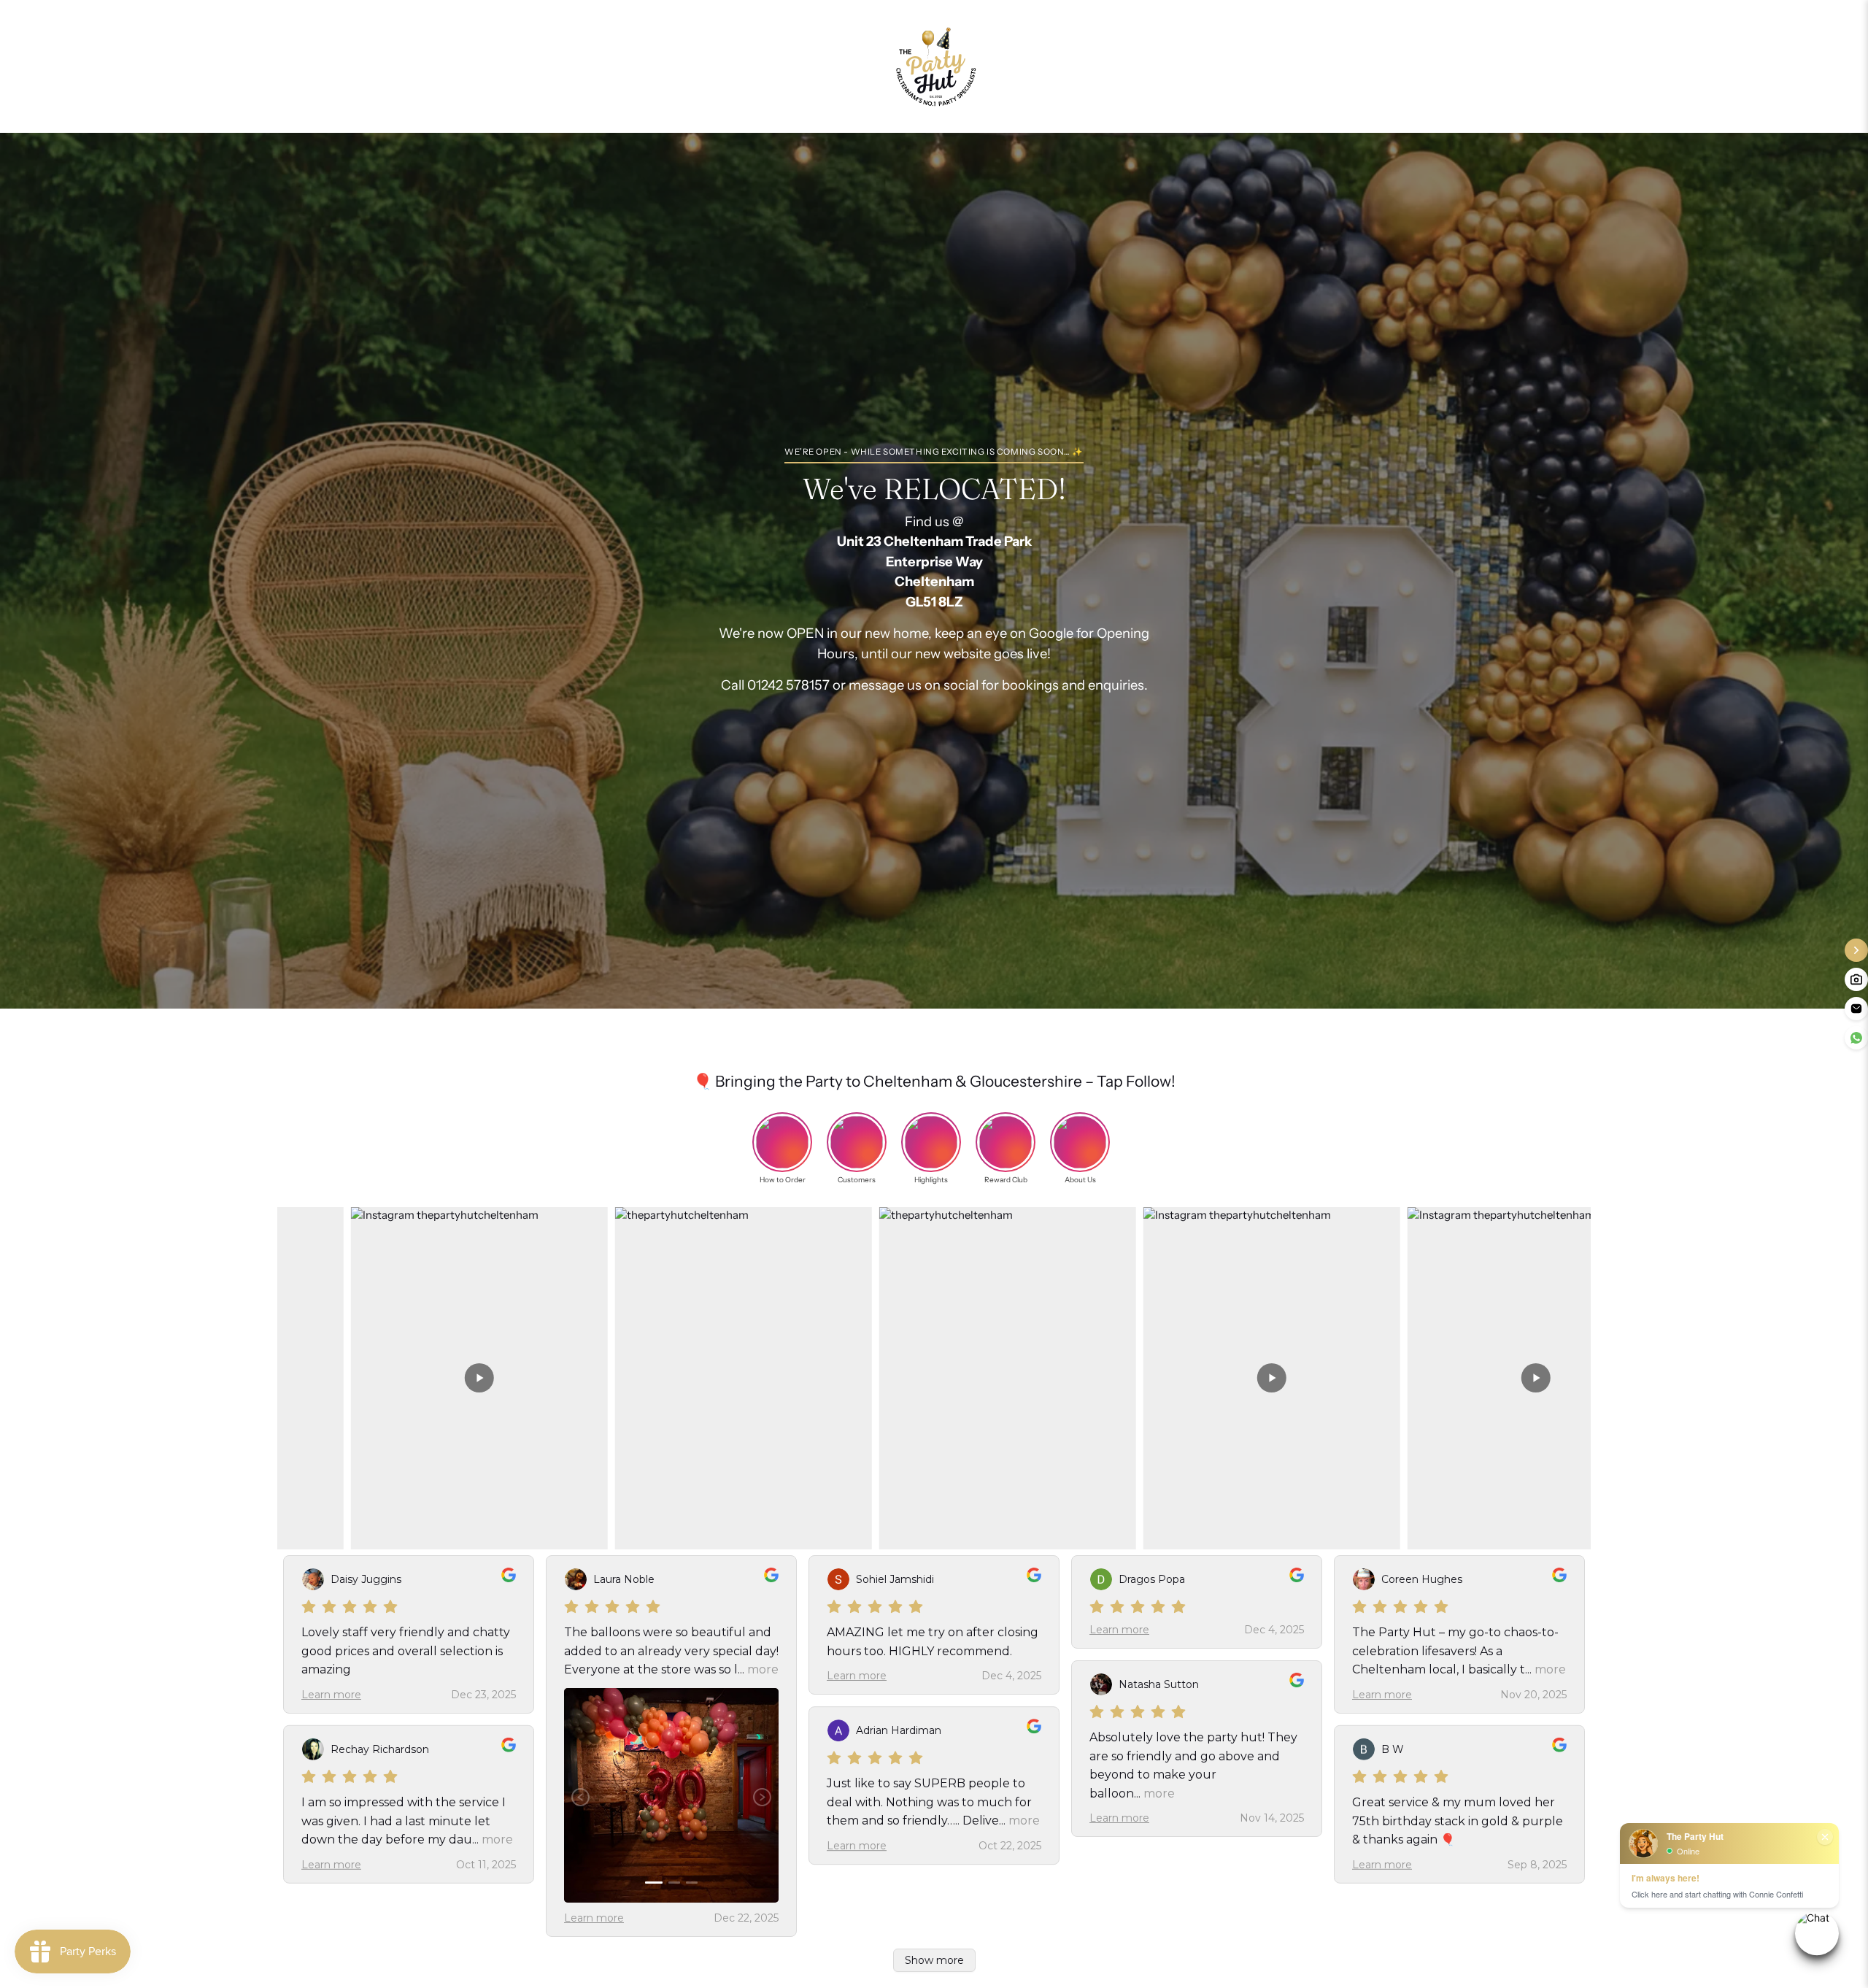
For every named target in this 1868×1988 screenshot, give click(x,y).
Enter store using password (1093, 66)
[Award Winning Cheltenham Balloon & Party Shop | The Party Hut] (934, 66)
